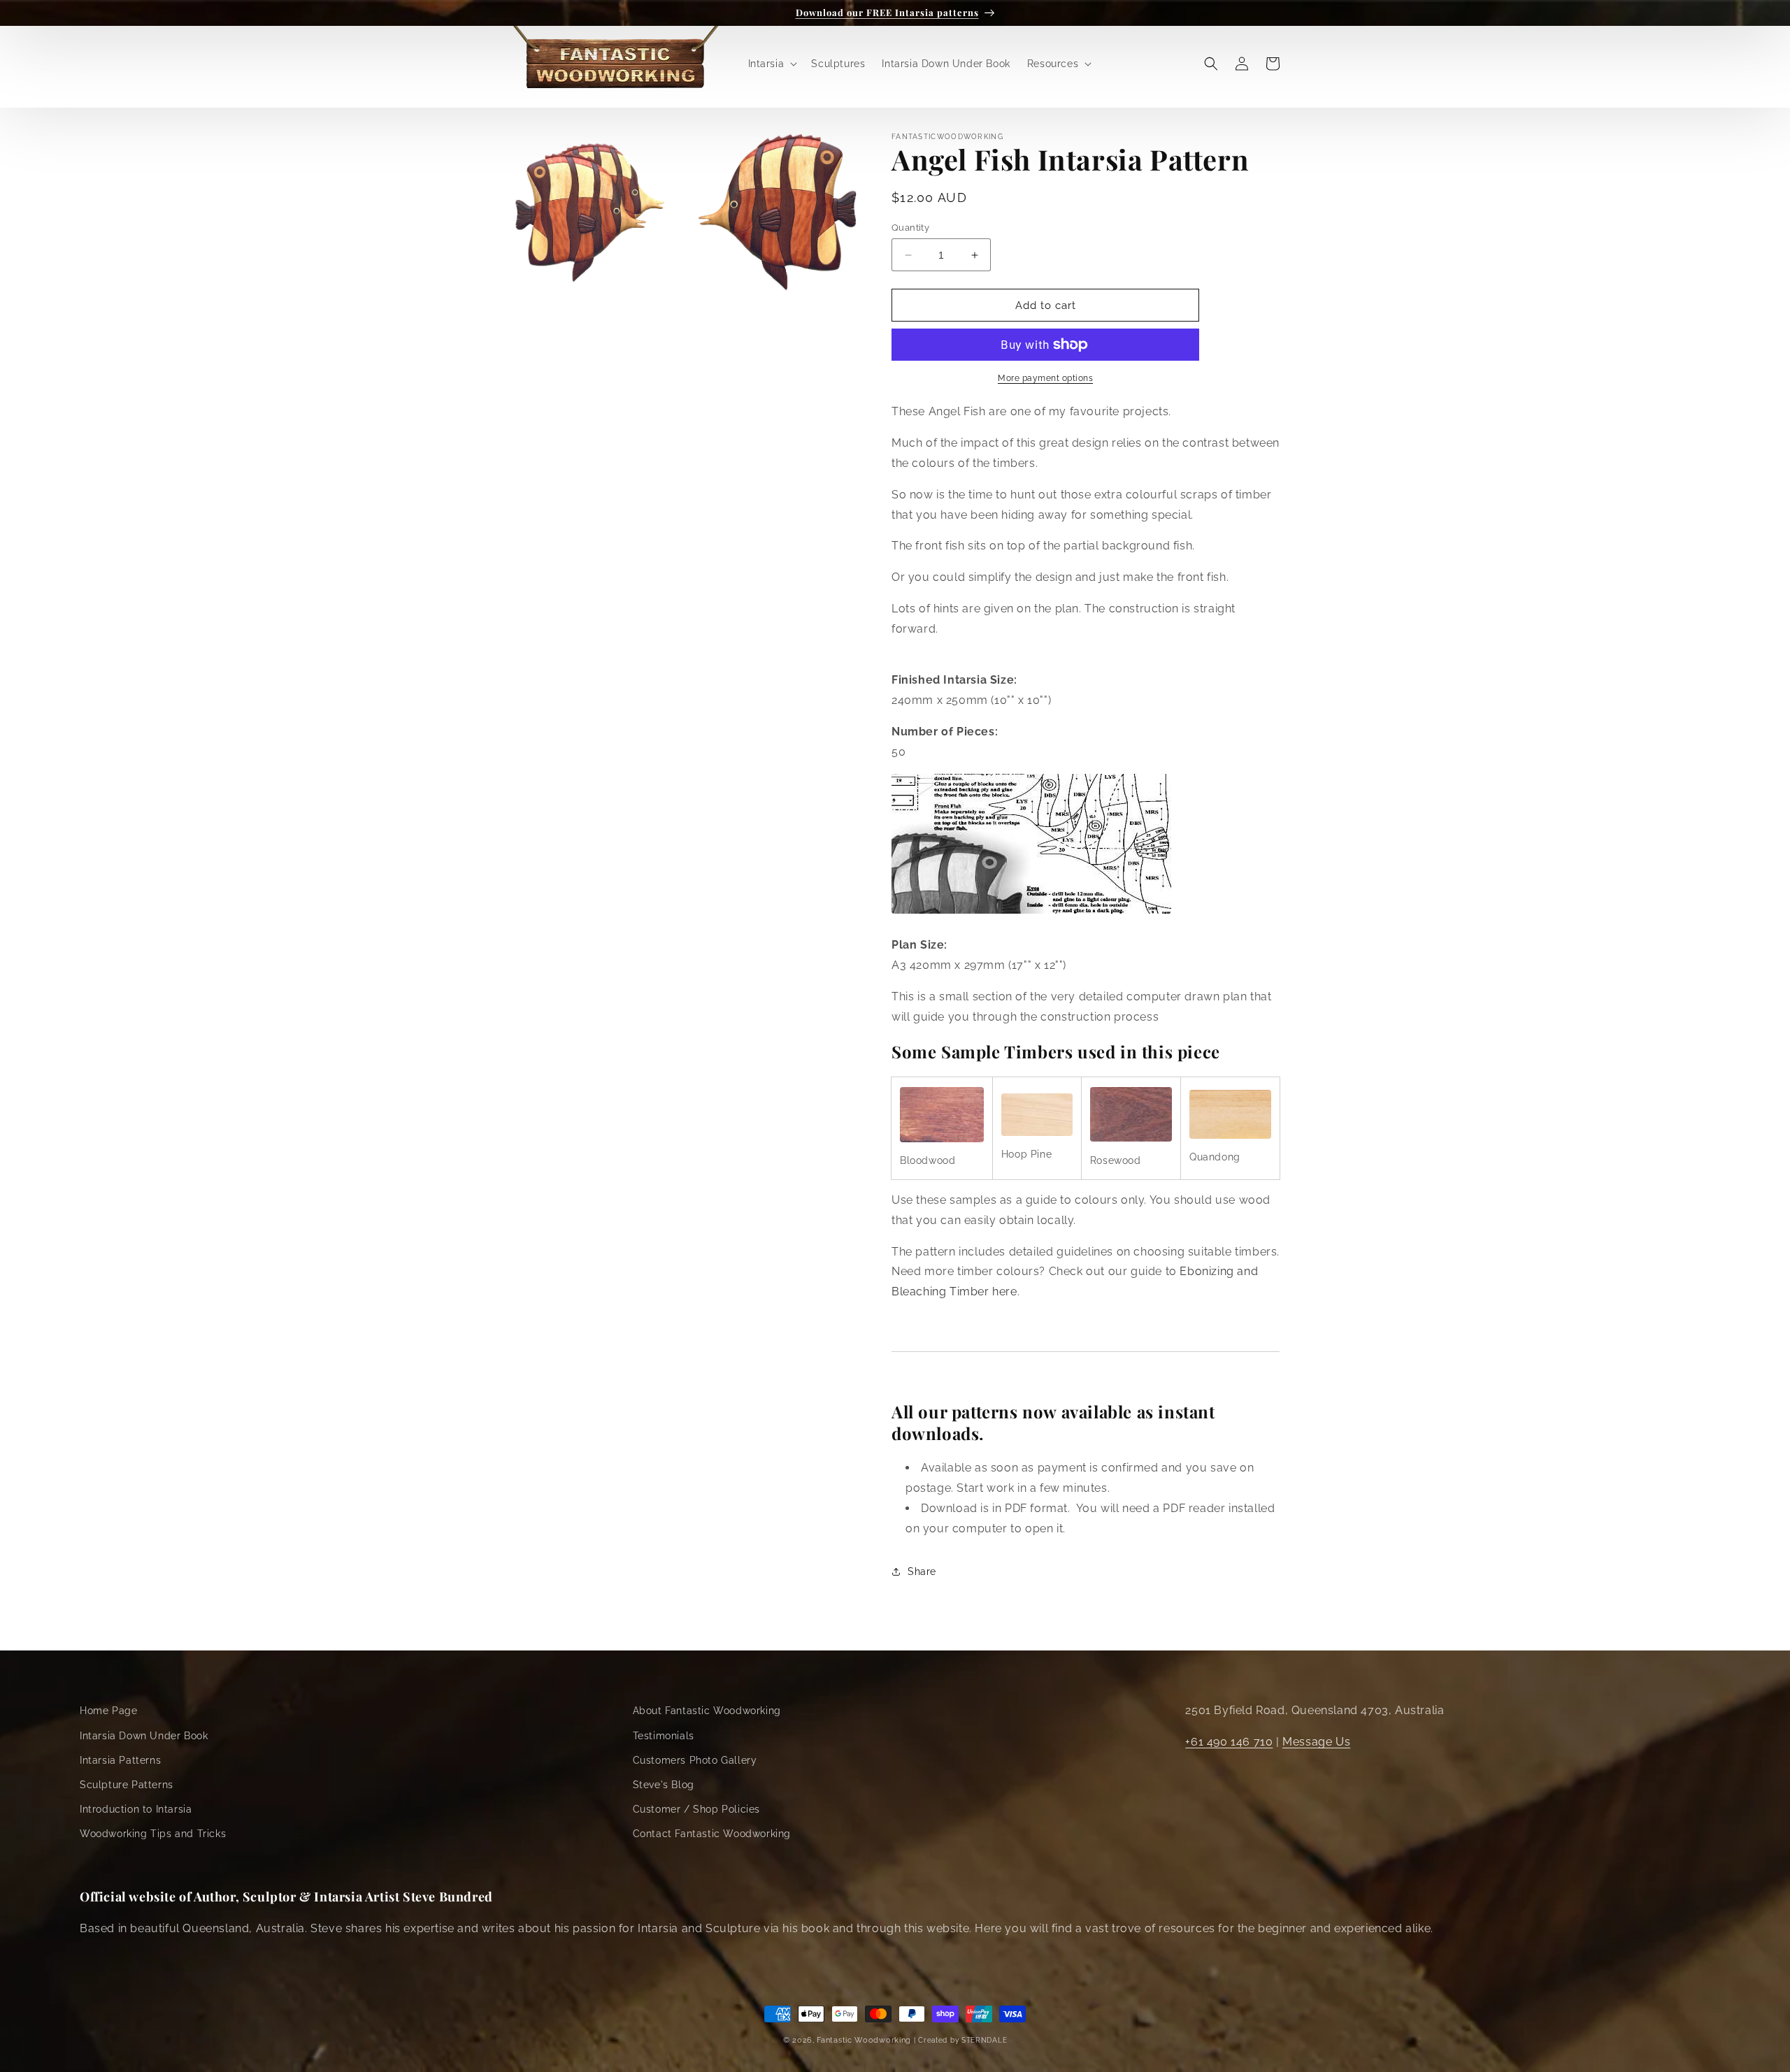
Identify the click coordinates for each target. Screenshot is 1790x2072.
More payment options (1045, 378)
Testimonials (664, 1736)
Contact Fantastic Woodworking (712, 1834)
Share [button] (922, 1571)
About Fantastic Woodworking (707, 1711)
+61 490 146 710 (1229, 1742)
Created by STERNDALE (962, 2040)
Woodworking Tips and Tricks (153, 1834)
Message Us (1316, 1742)
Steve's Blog (664, 1785)
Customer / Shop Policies (696, 1809)
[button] (772, 64)
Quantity (910, 228)
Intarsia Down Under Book (144, 1736)
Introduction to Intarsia (136, 1809)
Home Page (108, 1711)
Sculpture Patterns (127, 1785)
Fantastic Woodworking (864, 2040)
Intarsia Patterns (120, 1760)
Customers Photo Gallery (695, 1760)
